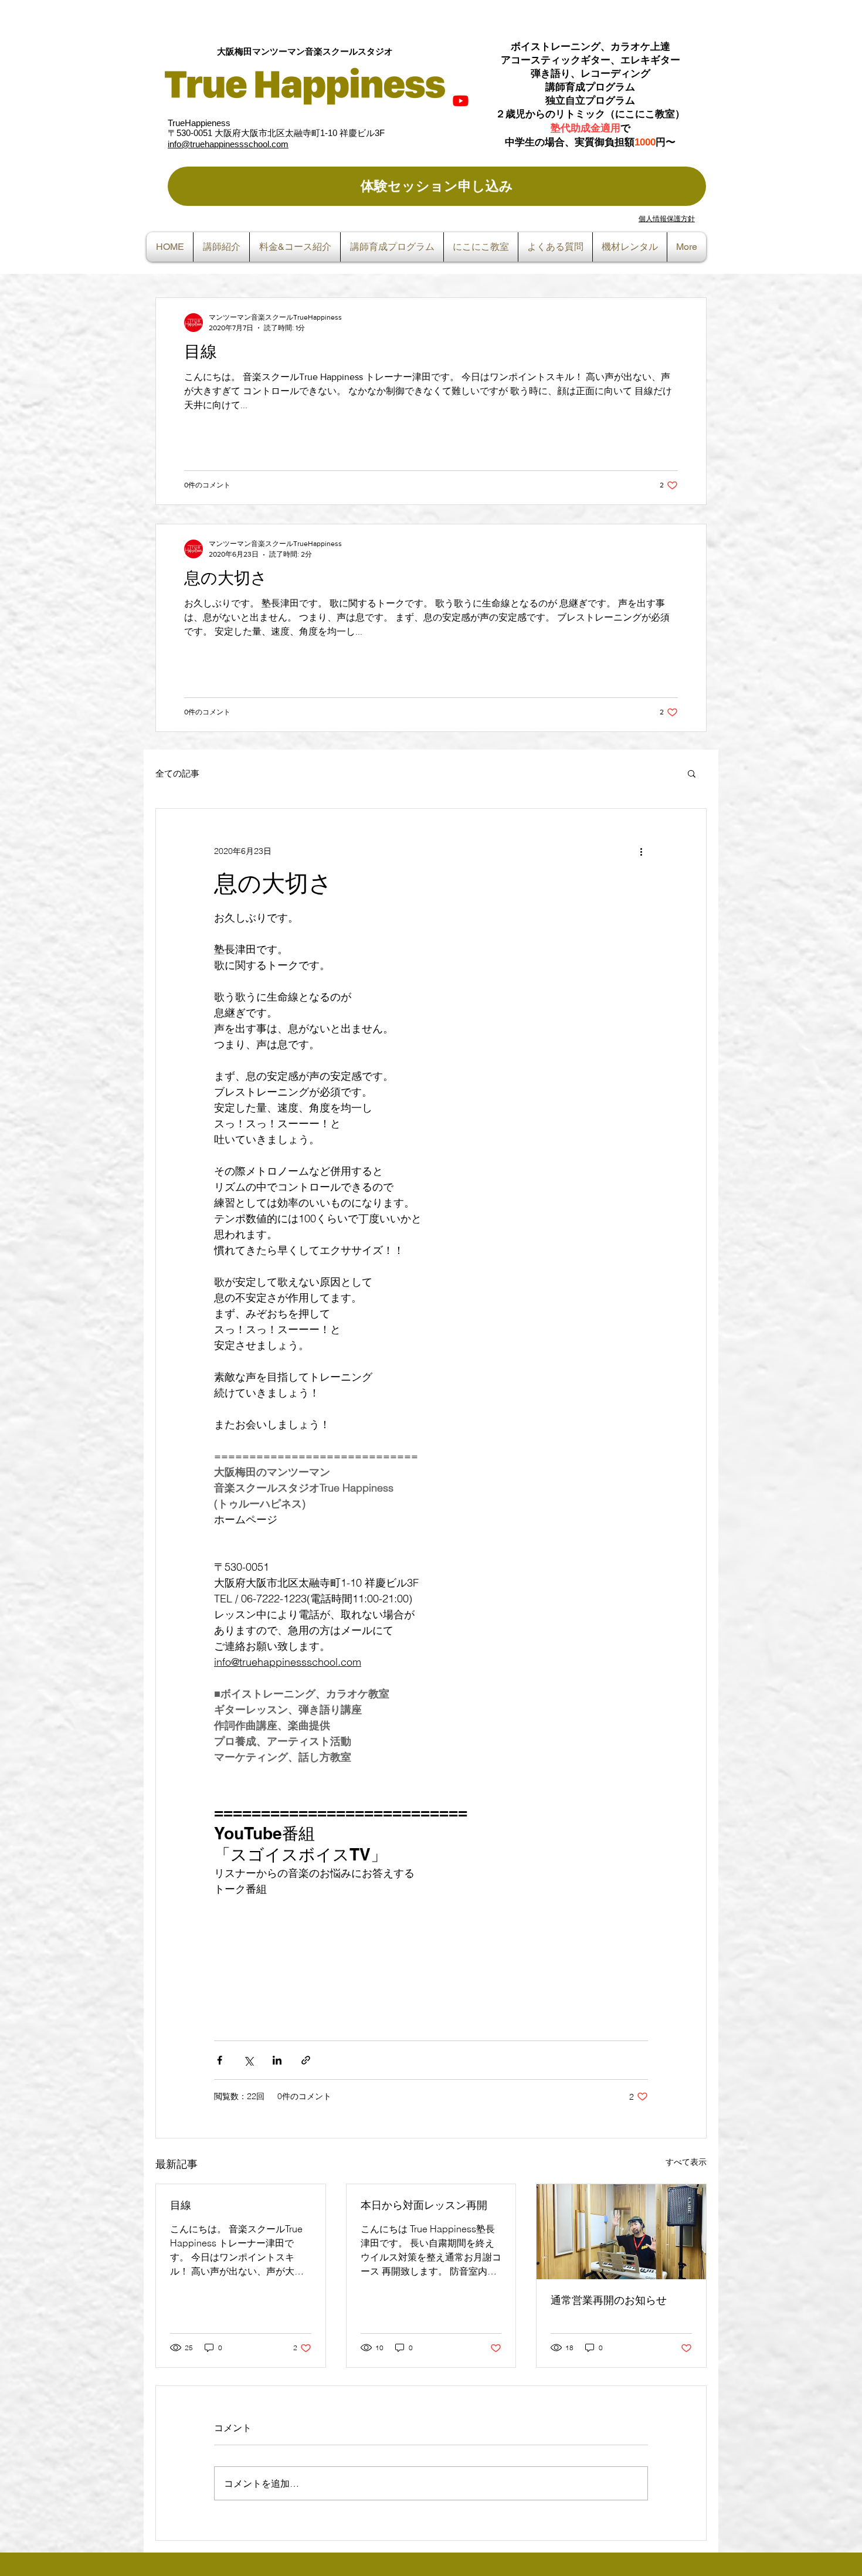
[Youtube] (461, 101)
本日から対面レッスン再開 (424, 2205)
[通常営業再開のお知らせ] (621, 2232)
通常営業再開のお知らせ (609, 2300)
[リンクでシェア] (306, 2060)
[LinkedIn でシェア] (277, 2060)
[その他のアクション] (641, 851)
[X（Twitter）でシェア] (248, 2060)
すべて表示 (686, 2162)
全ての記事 (177, 773)
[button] (692, 773)
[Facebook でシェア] (220, 2060)
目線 (181, 2205)
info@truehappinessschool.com (228, 144)
